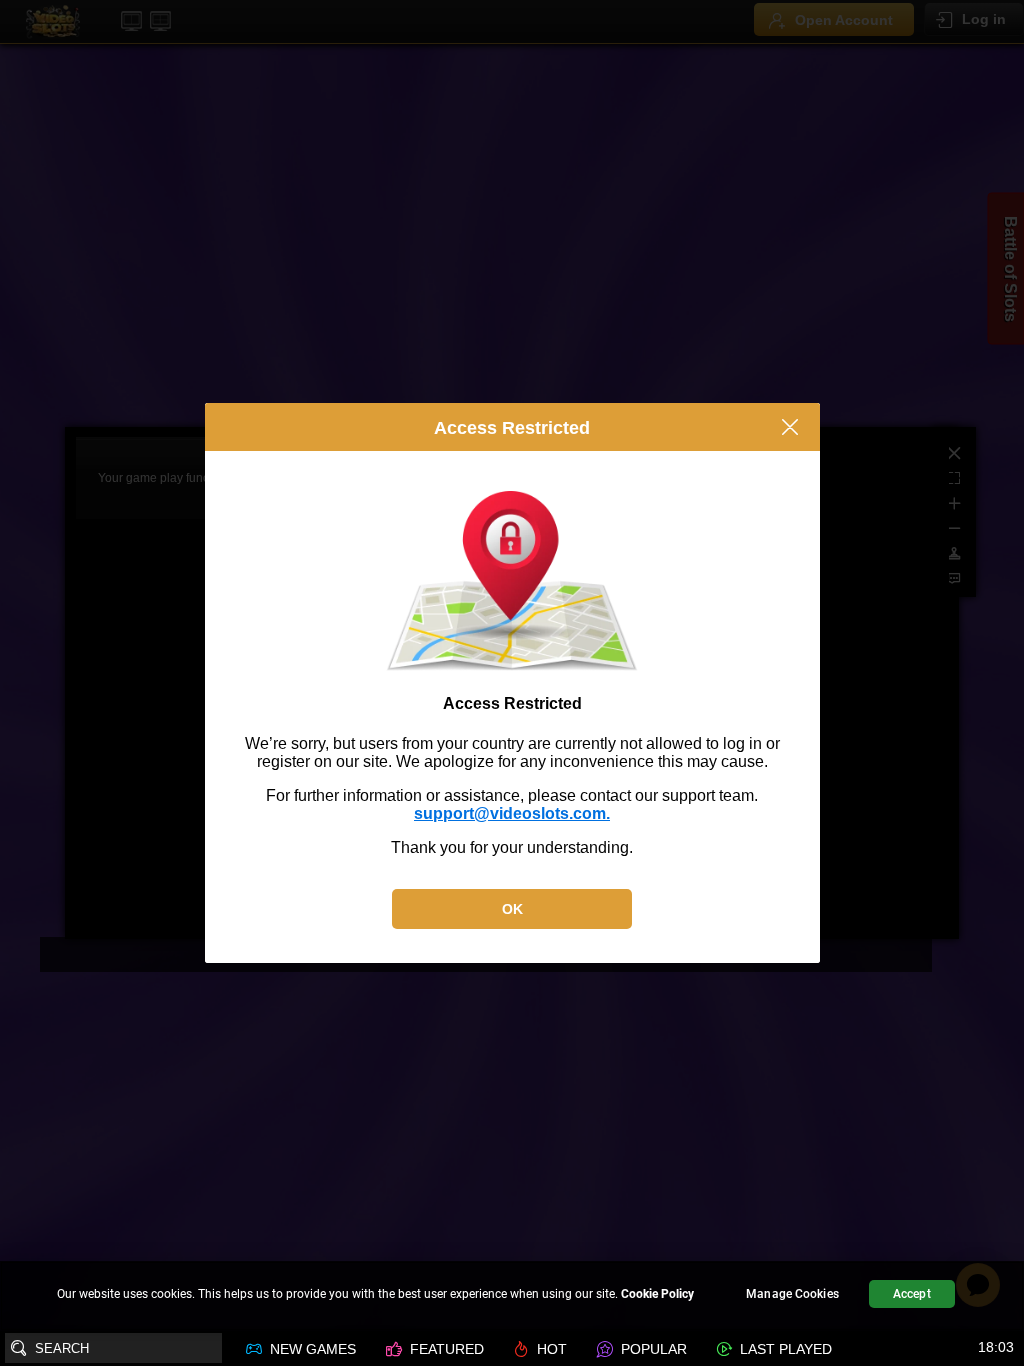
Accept (912, 1294)
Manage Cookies (792, 1294)
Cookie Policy (657, 1294)
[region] (512, 1296)
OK (512, 909)
